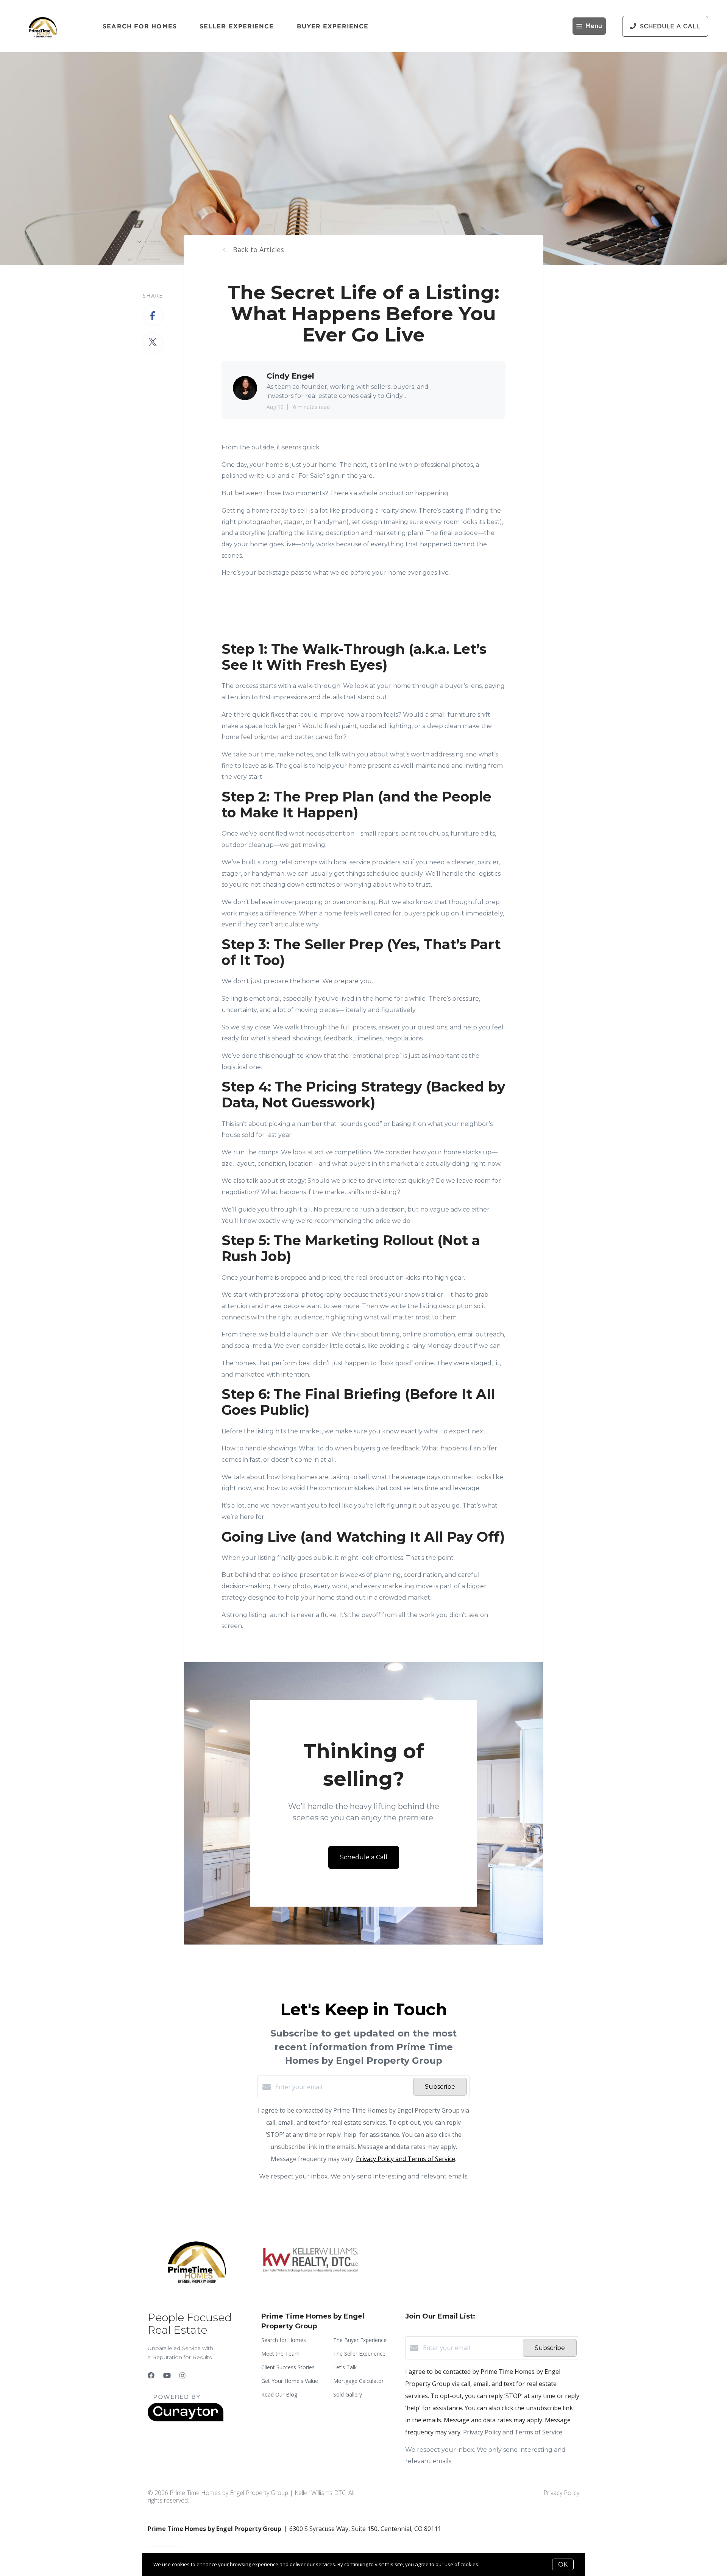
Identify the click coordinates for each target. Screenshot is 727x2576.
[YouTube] (167, 2375)
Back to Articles (258, 249)
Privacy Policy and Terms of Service (406, 2159)
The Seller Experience (359, 2354)
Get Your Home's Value (290, 2381)
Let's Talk (345, 2367)
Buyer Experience (333, 26)
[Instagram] (183, 2375)
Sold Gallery (348, 2394)
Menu (594, 26)
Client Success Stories (288, 2367)
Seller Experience (237, 26)
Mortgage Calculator (358, 2381)
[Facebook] (151, 2375)
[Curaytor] (186, 2419)
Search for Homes (140, 26)
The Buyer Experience (360, 2340)
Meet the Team (280, 2354)
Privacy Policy (561, 2493)
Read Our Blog (279, 2394)
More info (492, 2564)
